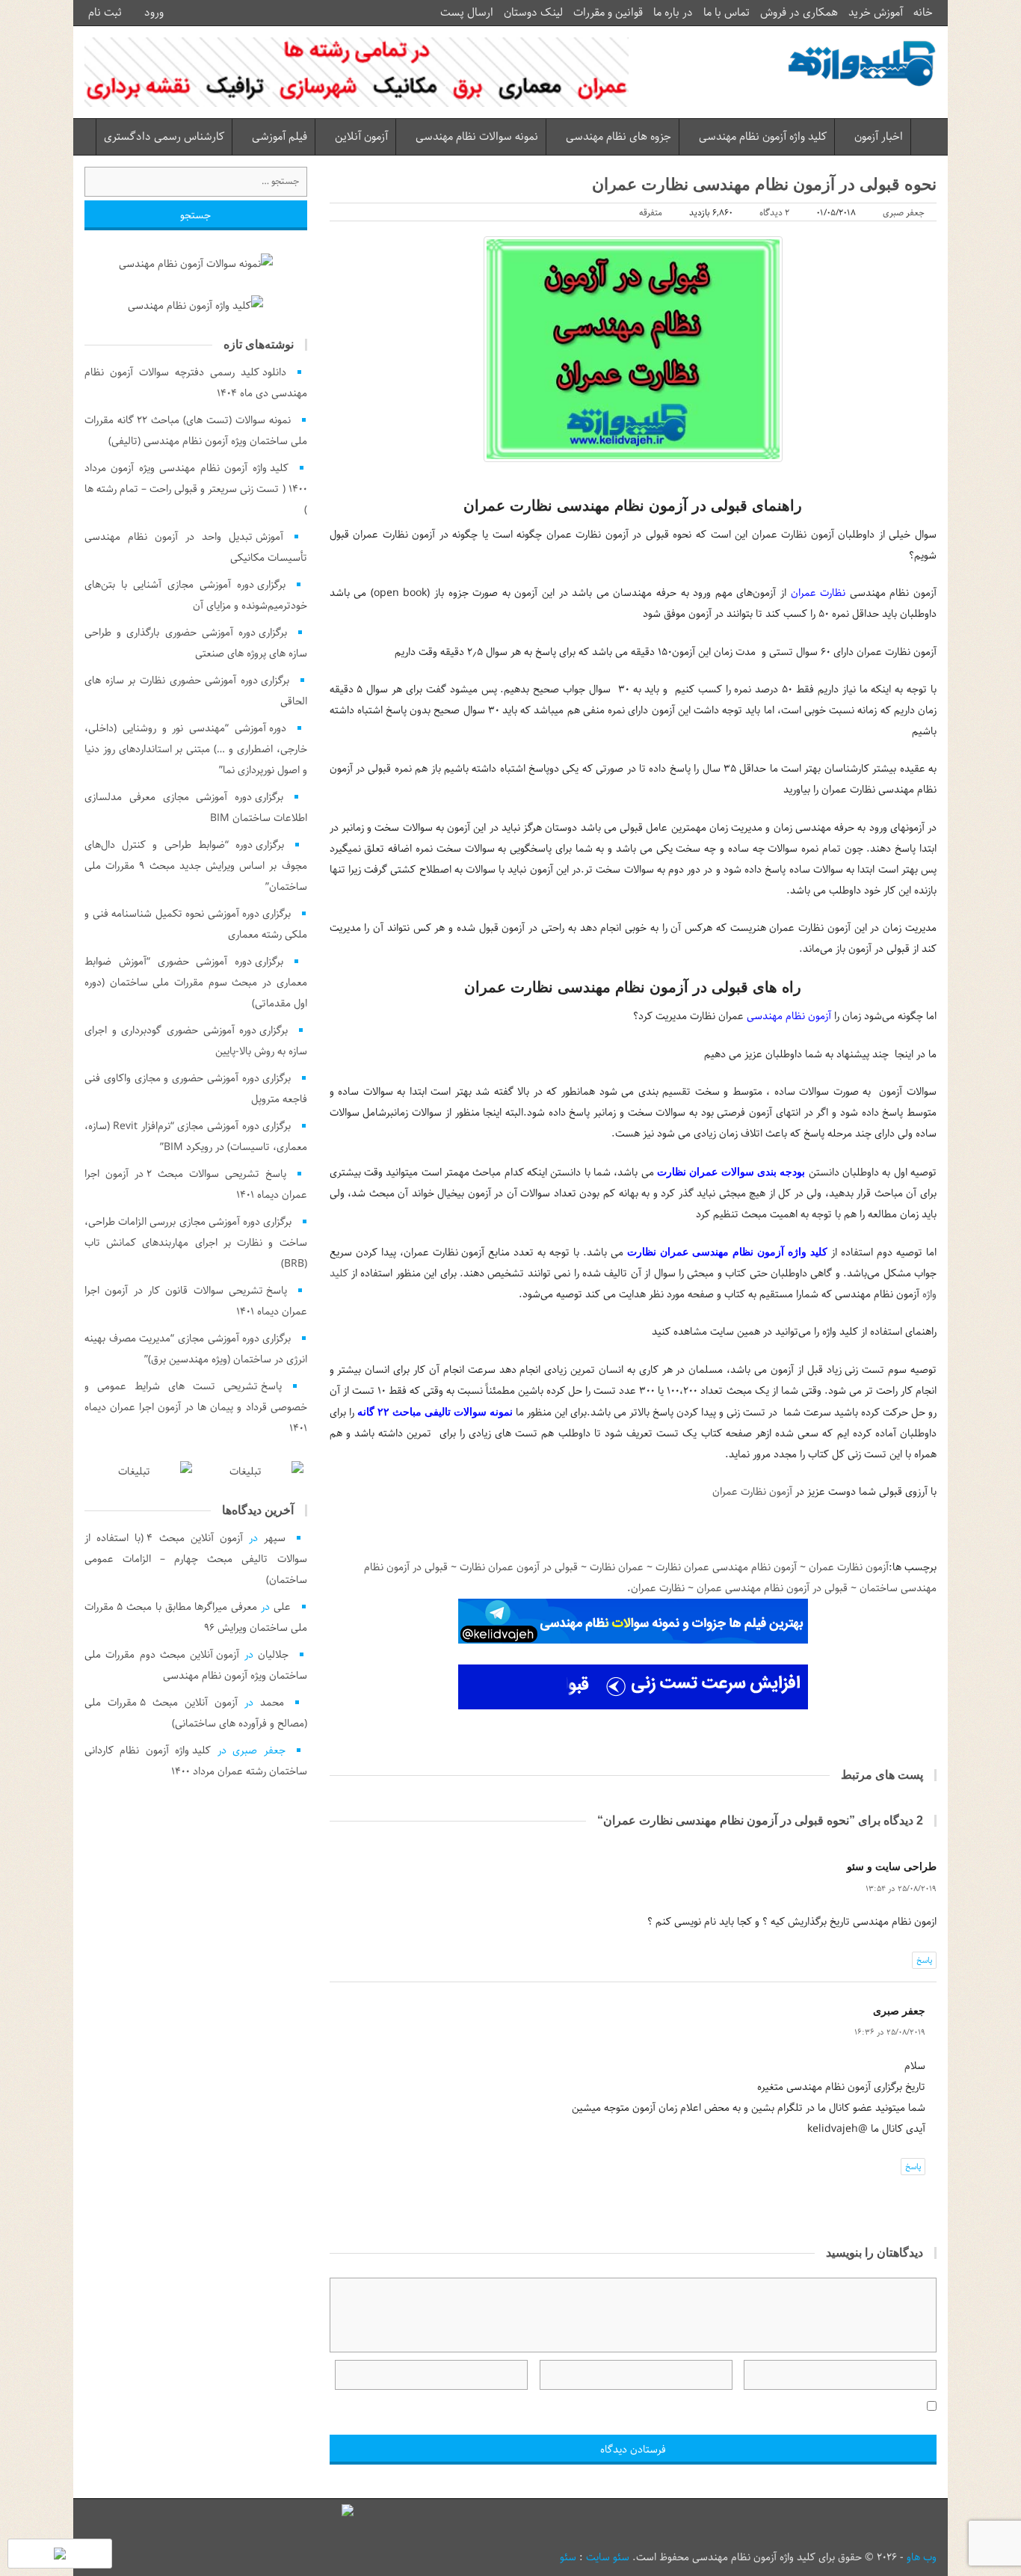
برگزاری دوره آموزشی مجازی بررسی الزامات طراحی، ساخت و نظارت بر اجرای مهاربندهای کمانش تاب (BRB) (196, 1243)
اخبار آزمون (879, 137)
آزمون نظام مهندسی (789, 1016)
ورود (155, 13)
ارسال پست (467, 13)
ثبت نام (107, 13)
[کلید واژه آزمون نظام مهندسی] (862, 64)
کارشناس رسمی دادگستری (164, 137)
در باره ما (673, 13)
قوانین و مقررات (608, 13)
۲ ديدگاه (774, 213)
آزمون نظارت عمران (752, 1492)
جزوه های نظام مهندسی (619, 137)
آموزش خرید (876, 13)
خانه (923, 13)
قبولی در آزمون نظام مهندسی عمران (772, 1588)
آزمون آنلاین (361, 137)
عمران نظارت (617, 1567)
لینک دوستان (533, 13)
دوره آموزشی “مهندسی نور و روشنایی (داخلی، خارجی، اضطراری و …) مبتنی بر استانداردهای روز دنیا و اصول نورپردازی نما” (196, 749)
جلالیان (273, 1655)
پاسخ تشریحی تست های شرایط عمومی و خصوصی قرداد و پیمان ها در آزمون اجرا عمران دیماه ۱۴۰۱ (196, 1407)
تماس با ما (727, 13)
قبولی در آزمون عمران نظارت (519, 1567)
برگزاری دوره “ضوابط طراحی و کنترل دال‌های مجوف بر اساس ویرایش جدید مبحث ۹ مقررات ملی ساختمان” (196, 866)
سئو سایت (608, 2557)
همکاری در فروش (799, 13)
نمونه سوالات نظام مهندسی (477, 137)
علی (282, 1607)
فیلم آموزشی (280, 137)
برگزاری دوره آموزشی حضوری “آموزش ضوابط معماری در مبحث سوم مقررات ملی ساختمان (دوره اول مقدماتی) (196, 983)
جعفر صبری (904, 213)
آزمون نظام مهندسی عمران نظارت (726, 1567)
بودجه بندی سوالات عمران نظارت (731, 1172)
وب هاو (922, 2557)
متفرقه (651, 213)
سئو (568, 2557)
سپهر (275, 1538)
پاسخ (924, 1960)
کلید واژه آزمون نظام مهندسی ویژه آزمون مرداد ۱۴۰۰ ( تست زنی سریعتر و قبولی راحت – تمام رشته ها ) (196, 489)
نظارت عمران (818, 593)
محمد (272, 1703)
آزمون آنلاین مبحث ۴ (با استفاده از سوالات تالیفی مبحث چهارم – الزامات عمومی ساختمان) (196, 1559)
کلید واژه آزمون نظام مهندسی (763, 137)
